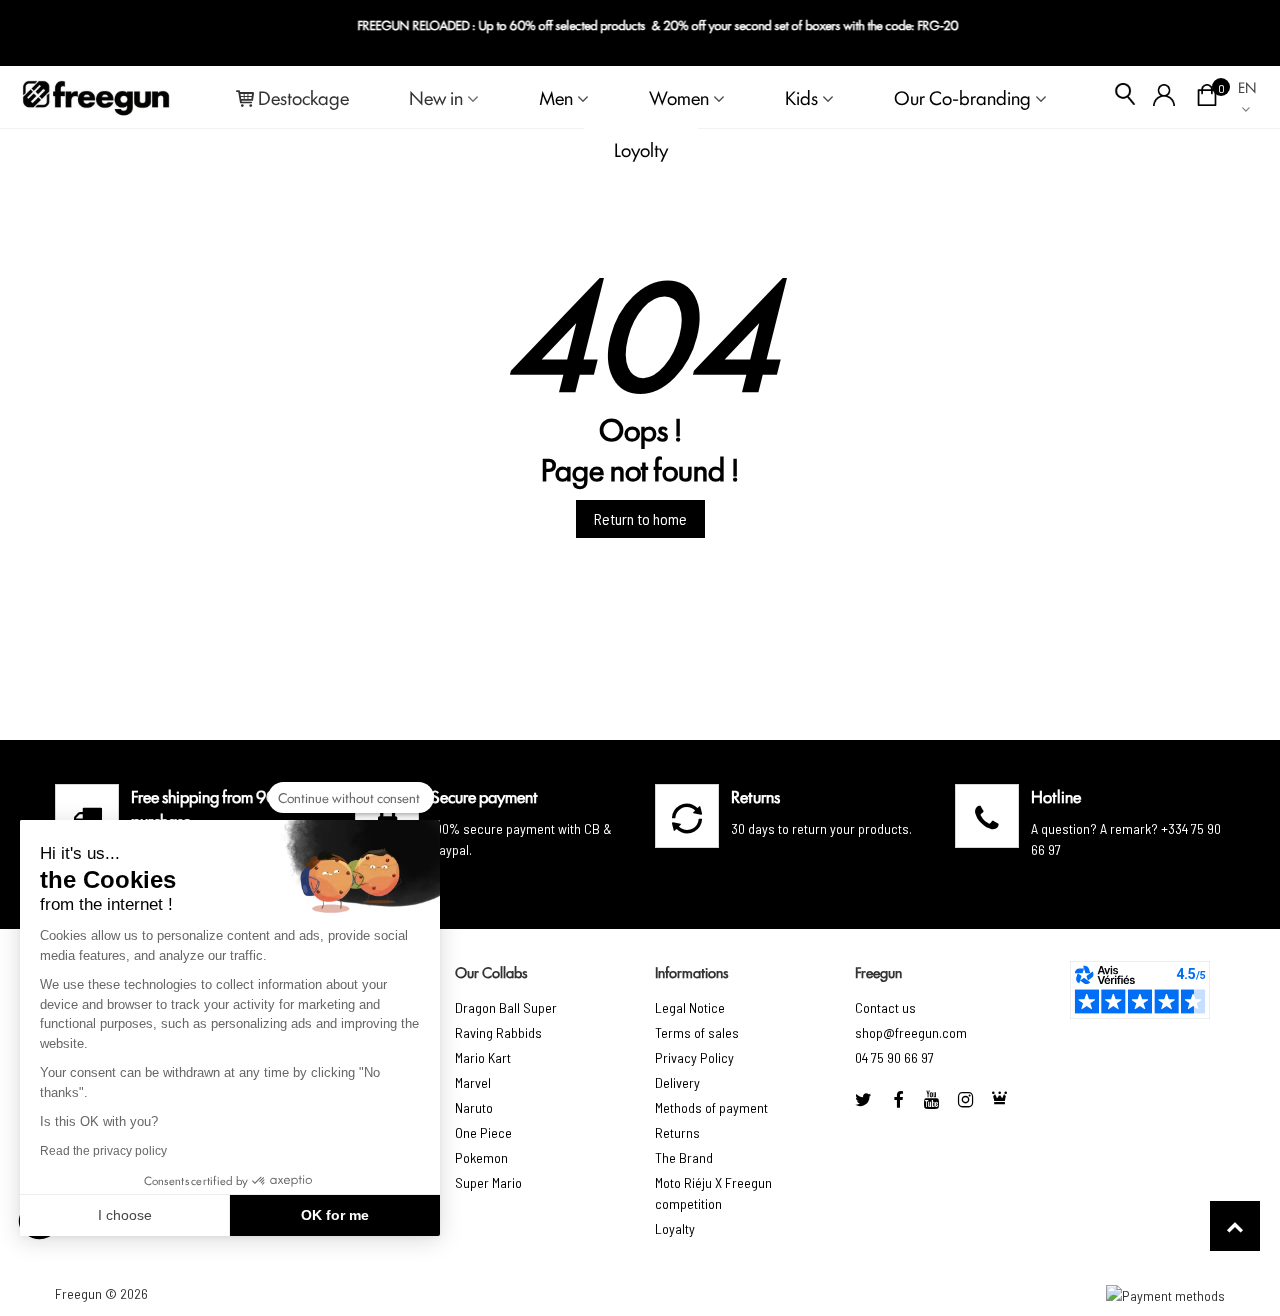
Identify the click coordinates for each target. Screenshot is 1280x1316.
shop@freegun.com (911, 1032)
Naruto (474, 1107)
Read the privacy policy (103, 1151)
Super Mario (488, 1182)
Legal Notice (690, 1007)
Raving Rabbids (498, 1032)
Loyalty (675, 1228)
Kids (801, 97)
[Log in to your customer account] (1164, 97)
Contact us (885, 1007)
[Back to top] (1235, 1226)
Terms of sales (697, 1032)
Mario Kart (483, 1057)
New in (436, 97)
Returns (677, 1132)
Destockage (303, 97)
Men (556, 97)
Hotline (1056, 796)
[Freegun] (96, 97)
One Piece (483, 1132)
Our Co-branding (962, 97)
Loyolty (641, 149)
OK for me (335, 1215)
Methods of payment (711, 1107)
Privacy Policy (694, 1057)
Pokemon (481, 1157)
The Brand (684, 1157)
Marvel (473, 1082)
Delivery (677, 1082)
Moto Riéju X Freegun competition (713, 1193)
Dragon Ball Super (506, 1007)
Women (679, 97)
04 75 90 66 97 (894, 1057)
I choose (125, 1215)
